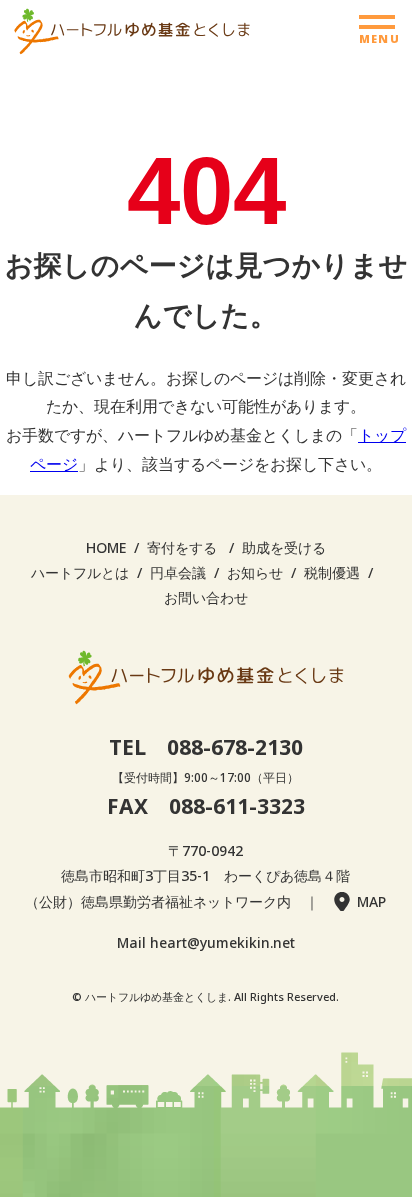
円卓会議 (178, 572)
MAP (371, 901)
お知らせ (255, 572)
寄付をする (182, 547)
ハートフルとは (80, 572)
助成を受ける (284, 547)
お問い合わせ (206, 597)
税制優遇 (332, 572)
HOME (106, 547)
